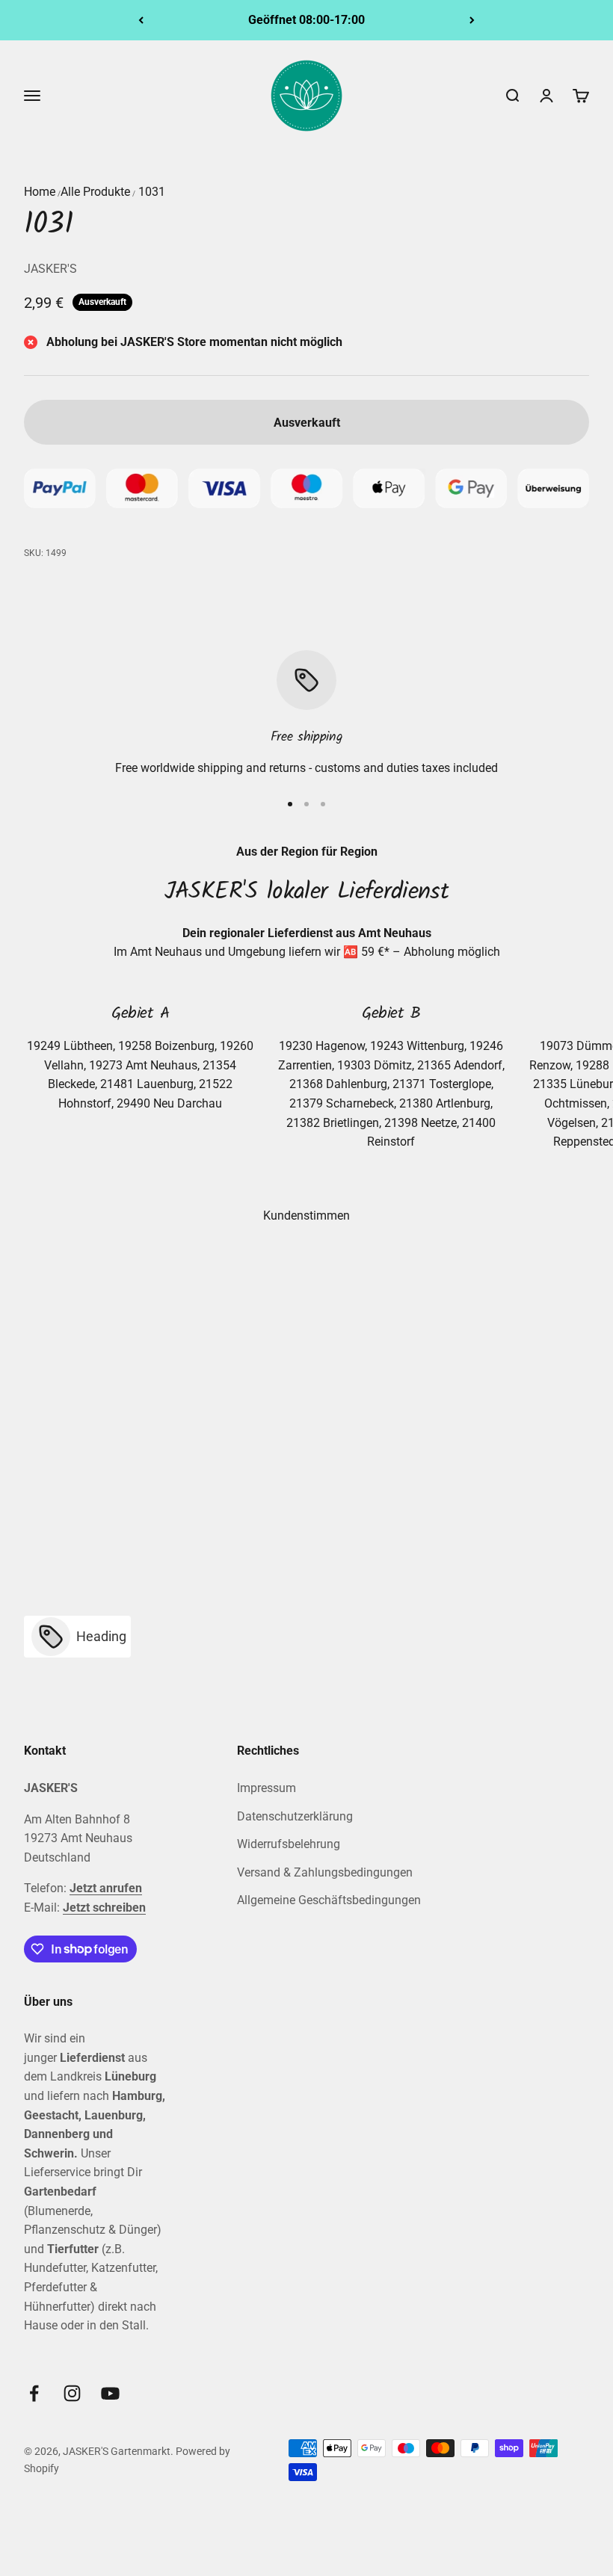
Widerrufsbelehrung (289, 1844)
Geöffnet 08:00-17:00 (306, 20)
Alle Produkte (95, 192)
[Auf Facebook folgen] (34, 2393)
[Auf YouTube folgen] (110, 2393)
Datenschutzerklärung (295, 1816)
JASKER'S (50, 269)
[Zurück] (141, 20)
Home (40, 192)
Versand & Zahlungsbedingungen (325, 1872)
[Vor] (472, 20)
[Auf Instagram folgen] (72, 2393)
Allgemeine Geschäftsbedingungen (329, 1900)
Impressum (267, 1788)
